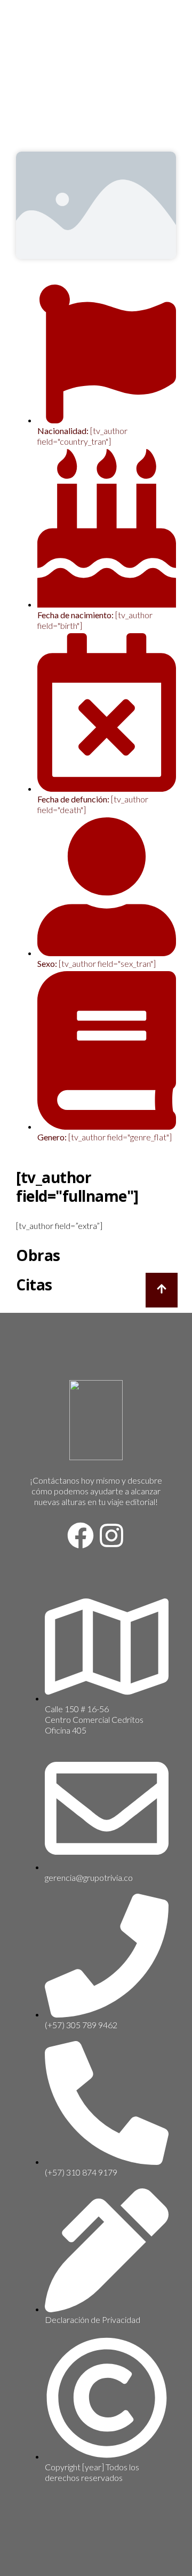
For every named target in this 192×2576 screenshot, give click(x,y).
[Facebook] (81, 1535)
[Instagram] (111, 1535)
